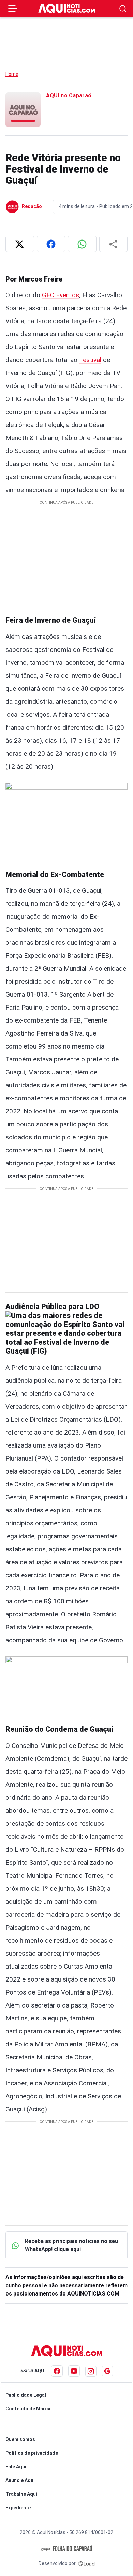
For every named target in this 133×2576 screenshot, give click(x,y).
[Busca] (123, 9)
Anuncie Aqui (20, 2480)
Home (12, 74)
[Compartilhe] (114, 244)
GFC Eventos (61, 295)
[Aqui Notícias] (67, 9)
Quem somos (20, 2439)
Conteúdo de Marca (28, 2409)
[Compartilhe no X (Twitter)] (20, 244)
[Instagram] (91, 2371)
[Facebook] (57, 2371)
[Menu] (13, 9)
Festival (90, 360)
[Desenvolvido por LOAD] (86, 2563)
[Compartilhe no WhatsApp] (82, 244)
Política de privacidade (32, 2453)
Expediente (18, 2508)
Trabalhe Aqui (21, 2494)
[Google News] (107, 2371)
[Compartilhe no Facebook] (51, 244)
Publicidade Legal (26, 2395)
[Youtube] (74, 2371)
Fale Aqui (16, 2467)
